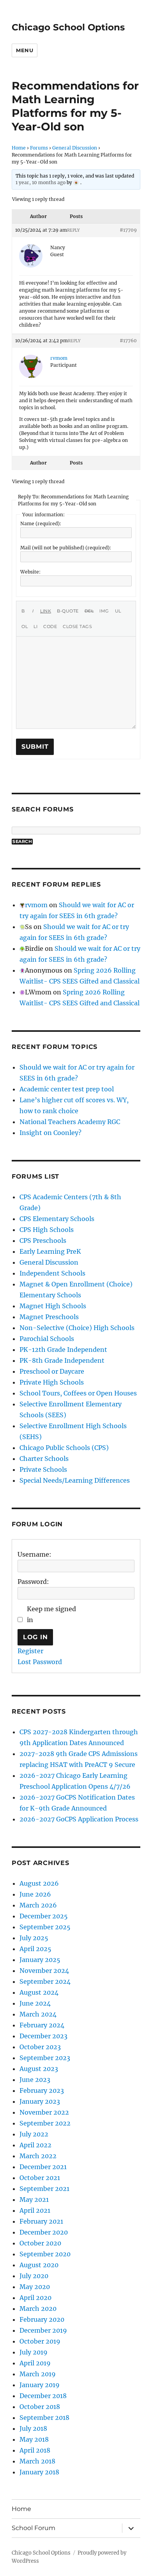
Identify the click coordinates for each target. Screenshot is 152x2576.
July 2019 (34, 2352)
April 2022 (35, 2145)
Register (30, 1651)
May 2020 (35, 2287)
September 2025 (45, 1927)
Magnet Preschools (49, 1317)
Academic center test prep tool (67, 1089)
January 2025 (40, 1960)
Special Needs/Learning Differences (75, 1480)
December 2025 (44, 1916)
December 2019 (43, 2330)
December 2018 (43, 2396)
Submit (35, 747)
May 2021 (34, 2199)
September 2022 (45, 2123)
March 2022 (38, 2156)
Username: (34, 1554)
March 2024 (38, 2014)
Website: (30, 572)
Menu (25, 50)
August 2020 (39, 2265)
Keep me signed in (51, 1614)
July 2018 (33, 2428)
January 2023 (40, 2101)
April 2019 (35, 2363)
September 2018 (44, 2418)
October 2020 (40, 2243)
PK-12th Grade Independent (63, 1350)
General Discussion (75, 148)
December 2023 (43, 2036)
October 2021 (40, 2178)
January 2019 (40, 2385)
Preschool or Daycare (52, 1371)
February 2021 (41, 2221)
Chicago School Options (68, 27)
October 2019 (40, 2341)
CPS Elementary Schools (57, 1219)
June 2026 (35, 1894)
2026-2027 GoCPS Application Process (79, 1819)
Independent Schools (52, 1273)
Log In (35, 1637)
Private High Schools (52, 1382)
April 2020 (35, 2298)
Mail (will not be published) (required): (66, 548)
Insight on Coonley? (50, 1133)
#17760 (128, 340)
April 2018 (35, 2450)
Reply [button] (73, 230)
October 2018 (40, 2407)
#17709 (128, 230)
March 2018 (37, 2461)
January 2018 (39, 2472)
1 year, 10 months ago (41, 182)
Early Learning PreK (50, 1251)
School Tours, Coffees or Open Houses (78, 1393)
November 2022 (44, 2112)
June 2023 (35, 2080)
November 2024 (44, 1971)
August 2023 (39, 2069)
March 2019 (38, 2374)
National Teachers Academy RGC (70, 1122)
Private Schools (43, 1469)
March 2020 (38, 2309)
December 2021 (43, 2167)
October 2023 (40, 2047)
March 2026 (38, 1905)
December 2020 (44, 2232)
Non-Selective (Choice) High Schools (77, 1328)
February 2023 (42, 2090)
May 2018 (34, 2439)
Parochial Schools (47, 1339)
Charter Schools (44, 1459)
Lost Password (40, 1662)
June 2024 (35, 2003)
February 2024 (42, 2025)
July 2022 (34, 2134)
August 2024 (39, 1992)
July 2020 (34, 2276)
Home (19, 148)
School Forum (34, 2528)
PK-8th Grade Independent (62, 1360)
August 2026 (39, 1883)
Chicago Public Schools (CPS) (64, 1448)
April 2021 (35, 2210)
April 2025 (35, 1949)
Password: (33, 1582)
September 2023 (45, 2058)
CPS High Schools (47, 1230)
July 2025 (34, 1938)
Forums (39, 148)
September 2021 (44, 2189)
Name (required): (41, 523)
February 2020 (42, 2319)
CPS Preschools (43, 1240)
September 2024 (45, 1981)
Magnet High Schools (53, 1306)
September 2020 (45, 2254)
